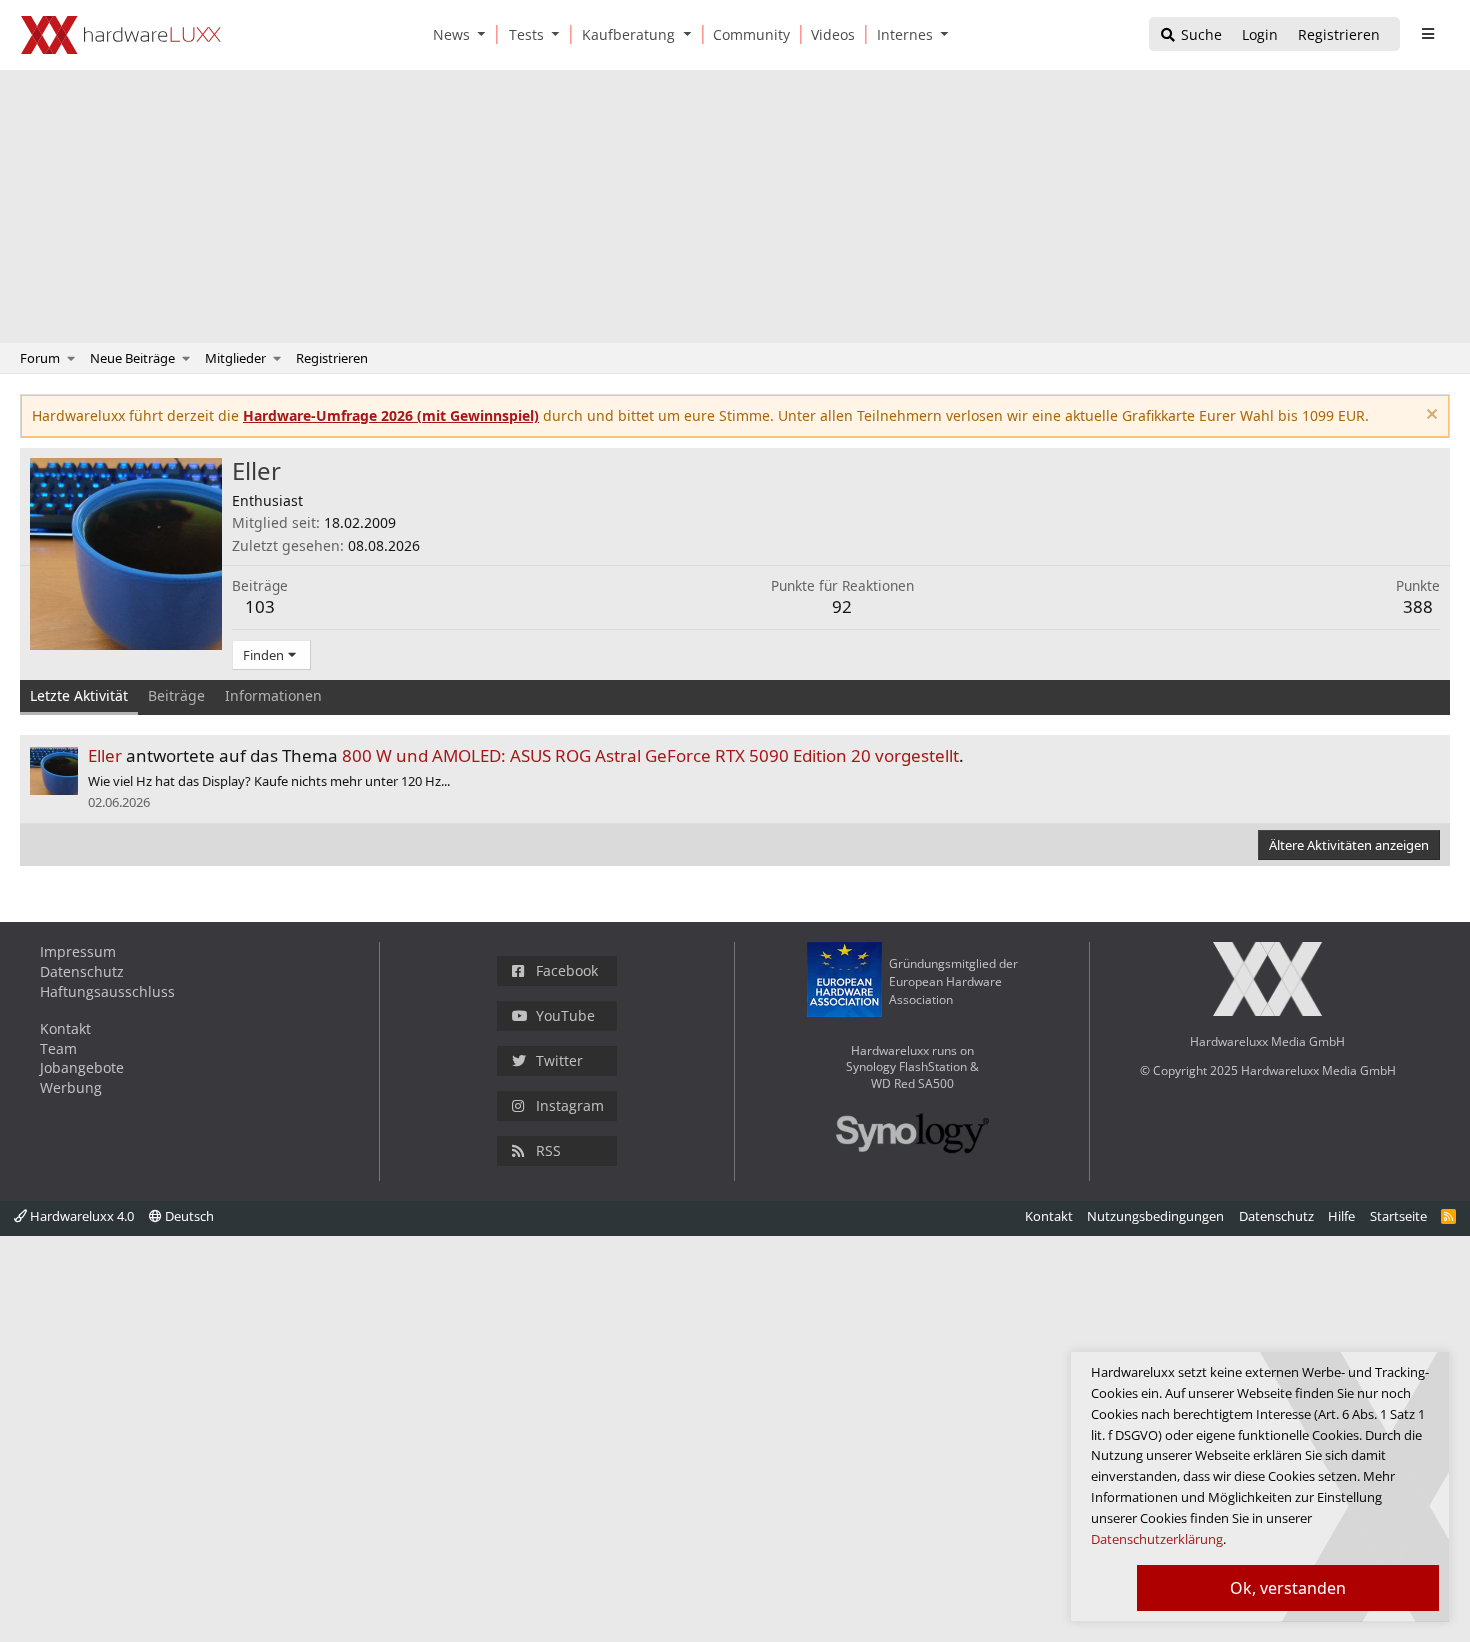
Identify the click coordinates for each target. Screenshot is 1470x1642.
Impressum (78, 951)
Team (58, 1048)
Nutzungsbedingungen (1155, 1216)
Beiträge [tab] (176, 695)
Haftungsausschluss (107, 991)
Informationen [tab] (273, 695)
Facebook (567, 970)
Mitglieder (235, 358)
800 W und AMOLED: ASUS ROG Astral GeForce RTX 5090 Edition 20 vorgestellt (650, 755)
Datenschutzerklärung (1157, 1539)
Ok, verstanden (1288, 1588)
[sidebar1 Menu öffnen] (1427, 34)
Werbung (71, 1087)
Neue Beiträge (132, 358)
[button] (486, 34)
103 (260, 606)
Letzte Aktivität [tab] (79, 695)
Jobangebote (82, 1067)
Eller (105, 755)
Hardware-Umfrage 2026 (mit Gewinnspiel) (391, 415)
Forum (40, 358)
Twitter (559, 1060)
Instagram (570, 1105)
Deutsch (188, 1216)
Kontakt (65, 1028)
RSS (548, 1150)
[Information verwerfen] (1429, 416)
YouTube (565, 1015)
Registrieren (332, 358)
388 (1418, 606)
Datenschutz (82, 971)
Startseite (1398, 1216)
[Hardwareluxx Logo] (121, 35)
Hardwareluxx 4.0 (80, 1216)
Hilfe (1341, 1216)
